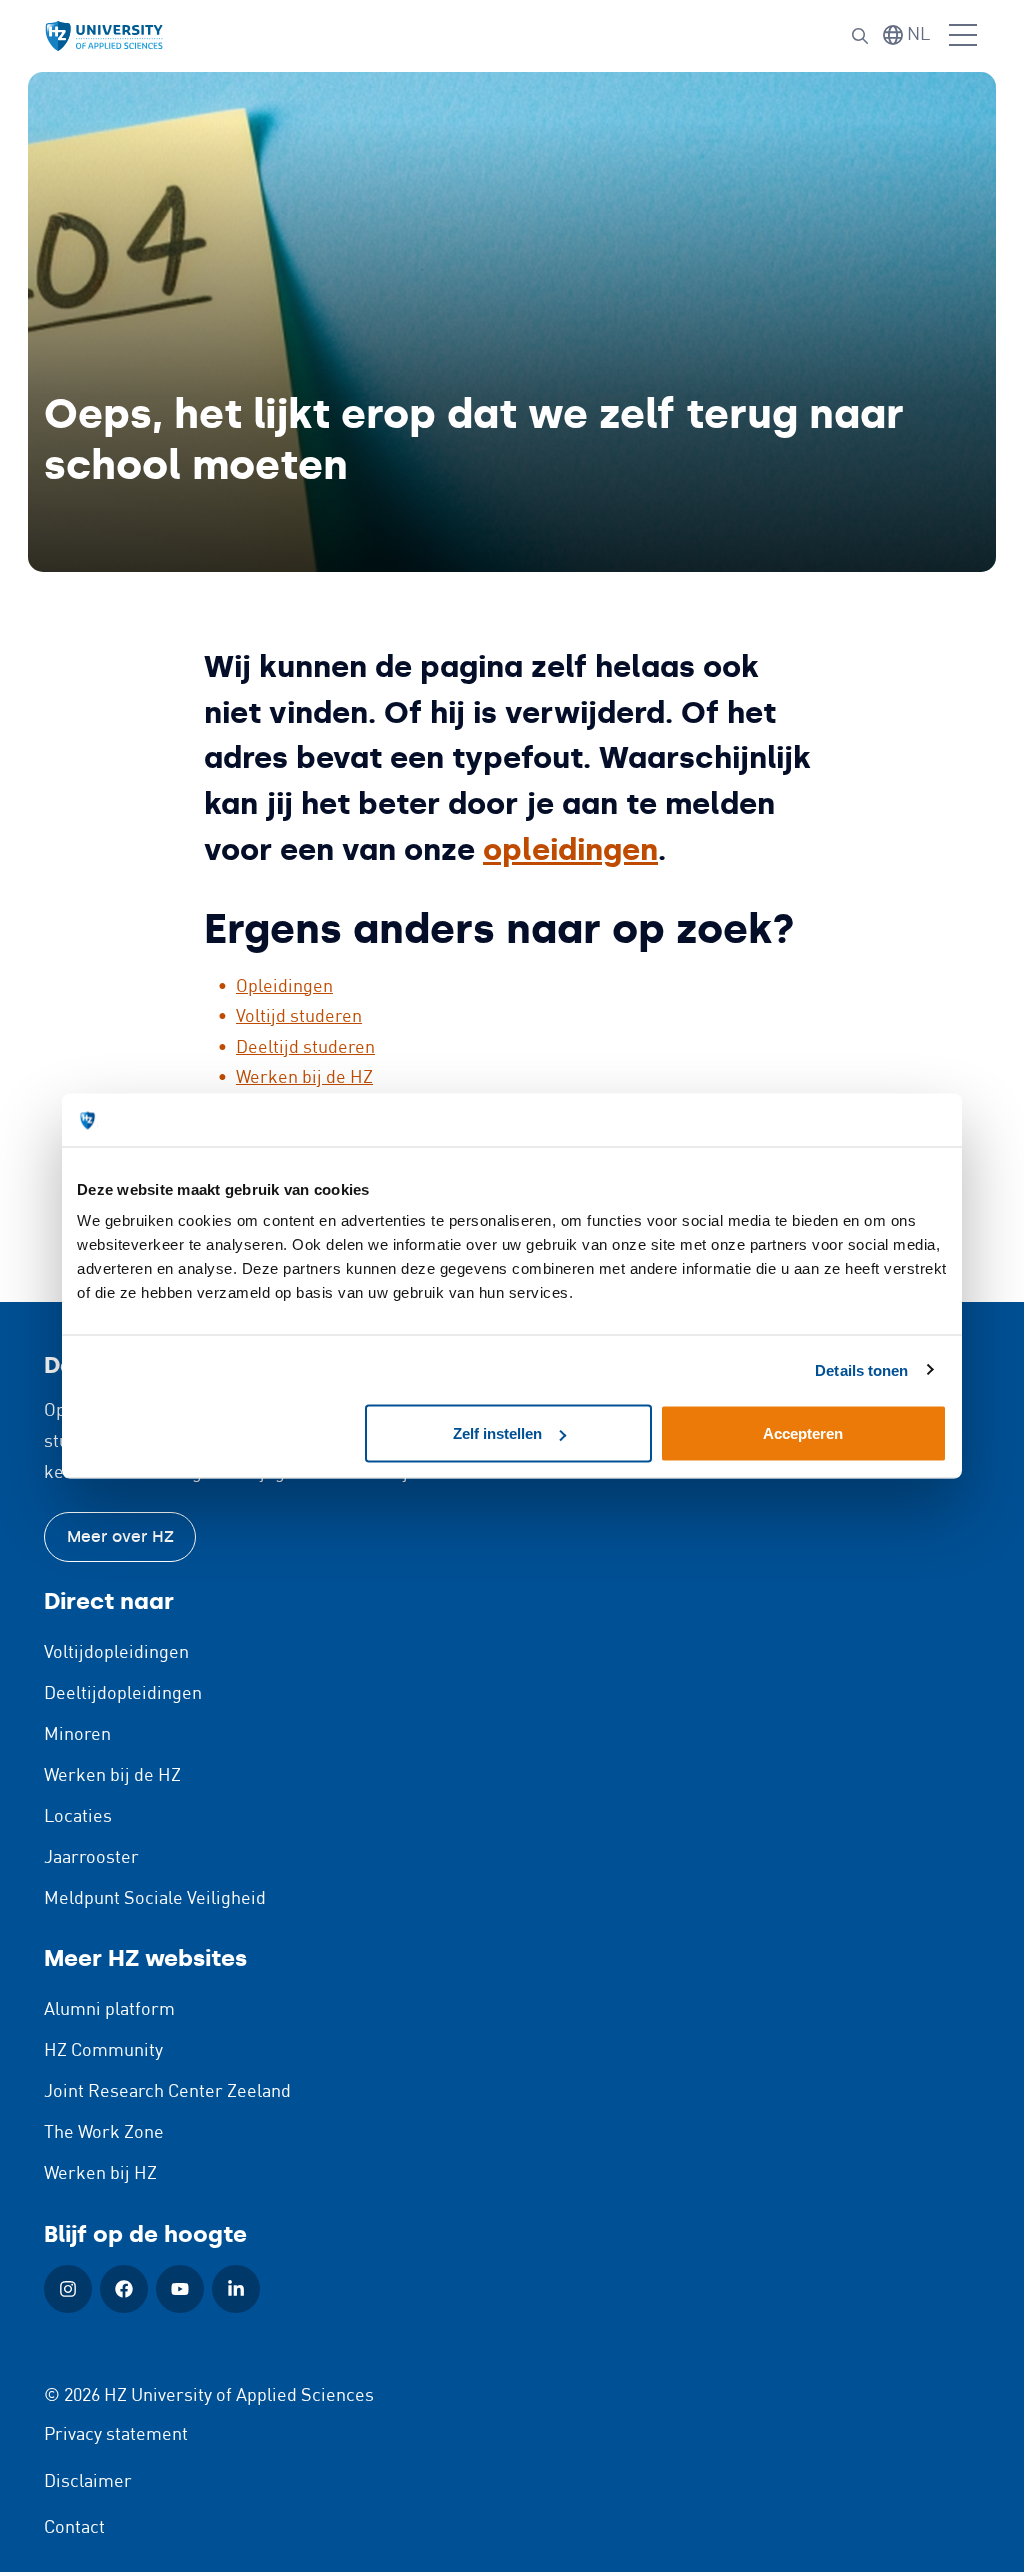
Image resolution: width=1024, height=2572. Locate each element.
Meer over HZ (120, 1536)
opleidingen (570, 849)
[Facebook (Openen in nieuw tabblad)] (124, 2289)
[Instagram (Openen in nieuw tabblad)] (68, 2289)
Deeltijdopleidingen (123, 1694)
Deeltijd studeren (305, 1048)
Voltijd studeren (299, 1017)
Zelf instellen (497, 1433)
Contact (74, 2528)
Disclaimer (88, 2482)
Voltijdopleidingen (116, 1653)
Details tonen (861, 1369)
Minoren (77, 1735)
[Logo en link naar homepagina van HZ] (104, 36)
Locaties (78, 1817)
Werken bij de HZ (304, 1078)
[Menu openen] (963, 36)
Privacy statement (116, 2435)
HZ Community (103, 2051)
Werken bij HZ (100, 2174)
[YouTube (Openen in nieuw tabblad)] (180, 2289)
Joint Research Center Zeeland (167, 2092)
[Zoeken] (860, 36)
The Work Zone (104, 2133)
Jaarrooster (91, 1858)
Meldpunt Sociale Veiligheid (155, 1899)
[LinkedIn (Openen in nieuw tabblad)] (236, 2289)
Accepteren (803, 1433)
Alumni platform (109, 2010)
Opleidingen (284, 987)
